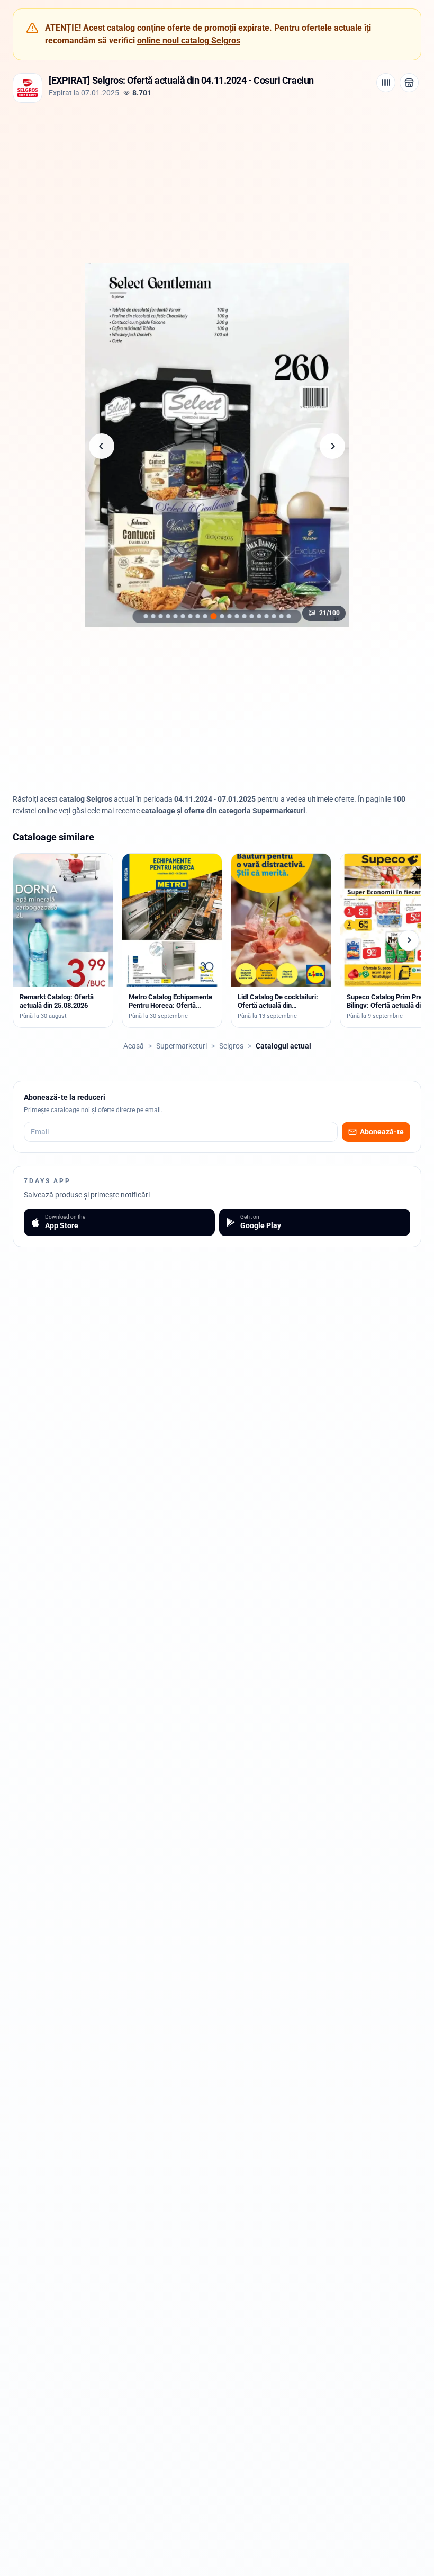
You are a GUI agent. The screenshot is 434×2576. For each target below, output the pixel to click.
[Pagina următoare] (332, 446)
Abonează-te (382, 1132)
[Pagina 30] (281, 616)
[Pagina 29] (274, 616)
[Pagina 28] (266, 616)
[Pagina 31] (288, 616)
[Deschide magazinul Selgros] (409, 83)
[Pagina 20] (205, 616)
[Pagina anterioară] (102, 446)
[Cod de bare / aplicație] (386, 83)
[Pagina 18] (190, 616)
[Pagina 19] (197, 616)
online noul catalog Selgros (189, 41)
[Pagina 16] (175, 616)
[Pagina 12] (146, 616)
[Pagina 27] (259, 616)
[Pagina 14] (160, 616)
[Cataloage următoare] (409, 940)
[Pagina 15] (168, 616)
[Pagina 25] (244, 616)
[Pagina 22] (222, 616)
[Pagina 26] (251, 616)
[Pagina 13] (153, 616)
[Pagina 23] (229, 616)
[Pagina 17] (183, 616)
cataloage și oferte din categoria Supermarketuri (223, 811)
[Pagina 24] (237, 616)
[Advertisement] (217, 182)
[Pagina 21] (213, 616)
